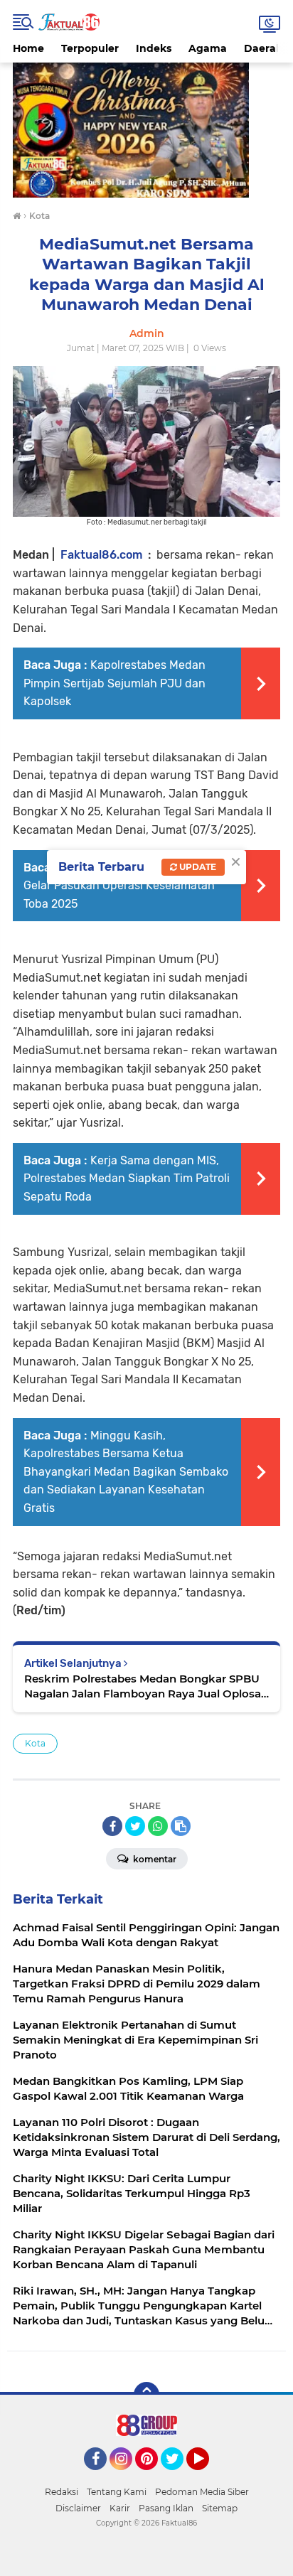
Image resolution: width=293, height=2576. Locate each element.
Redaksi (62, 2492)
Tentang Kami (117, 2492)
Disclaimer (78, 2508)
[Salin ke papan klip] (181, 1826)
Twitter (179, 2476)
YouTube (207, 2476)
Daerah (263, 48)
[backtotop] (146, 2395)
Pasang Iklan (166, 2508)
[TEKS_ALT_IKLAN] (146, 130)
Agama (208, 48)
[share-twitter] (135, 1826)
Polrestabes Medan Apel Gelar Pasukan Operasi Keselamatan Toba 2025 (121, 886)
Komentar (154, 1859)
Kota (35, 1743)
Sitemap (220, 2508)
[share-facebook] (112, 1826)
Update (197, 867)
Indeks (154, 48)
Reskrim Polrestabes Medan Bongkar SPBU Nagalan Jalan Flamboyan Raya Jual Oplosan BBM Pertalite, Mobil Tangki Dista (146, 1686)
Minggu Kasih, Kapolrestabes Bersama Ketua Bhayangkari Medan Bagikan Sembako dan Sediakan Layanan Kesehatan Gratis (126, 1472)
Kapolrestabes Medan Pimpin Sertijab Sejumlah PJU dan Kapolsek (114, 683)
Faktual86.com (101, 555)
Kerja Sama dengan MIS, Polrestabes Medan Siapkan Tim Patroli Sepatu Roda (127, 1179)
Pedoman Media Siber (202, 2492)
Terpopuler (90, 48)
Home (28, 48)
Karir (120, 2508)
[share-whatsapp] (158, 1826)
